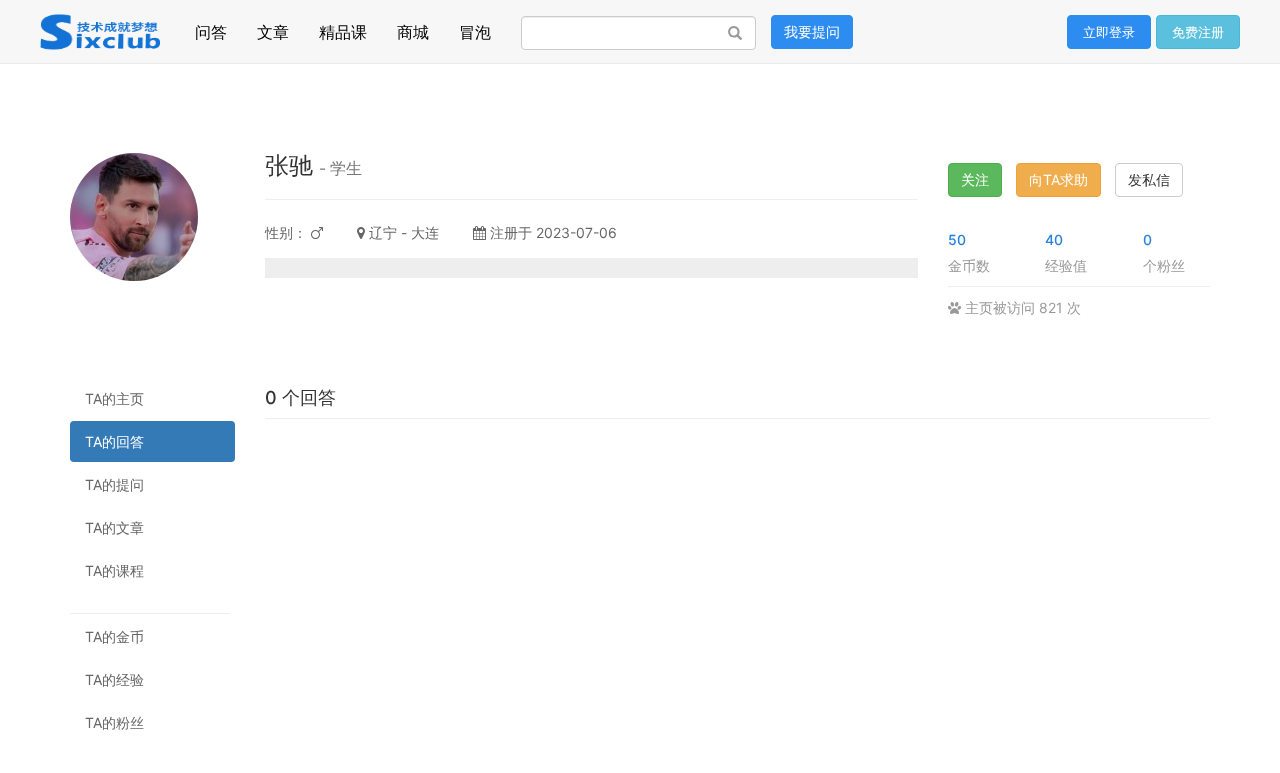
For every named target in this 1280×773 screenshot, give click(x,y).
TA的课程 (114, 570)
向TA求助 (1058, 179)
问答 (211, 27)
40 (1054, 239)
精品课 (343, 27)
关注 (975, 179)
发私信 (1149, 179)
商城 (413, 27)
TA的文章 (114, 527)
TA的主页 (114, 398)
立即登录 (1109, 31)
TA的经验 (114, 679)
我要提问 (812, 31)
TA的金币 (114, 636)
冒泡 (475, 27)
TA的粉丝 (114, 722)
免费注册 (1198, 31)
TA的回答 (114, 441)
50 (957, 239)
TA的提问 (114, 484)
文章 (273, 27)
